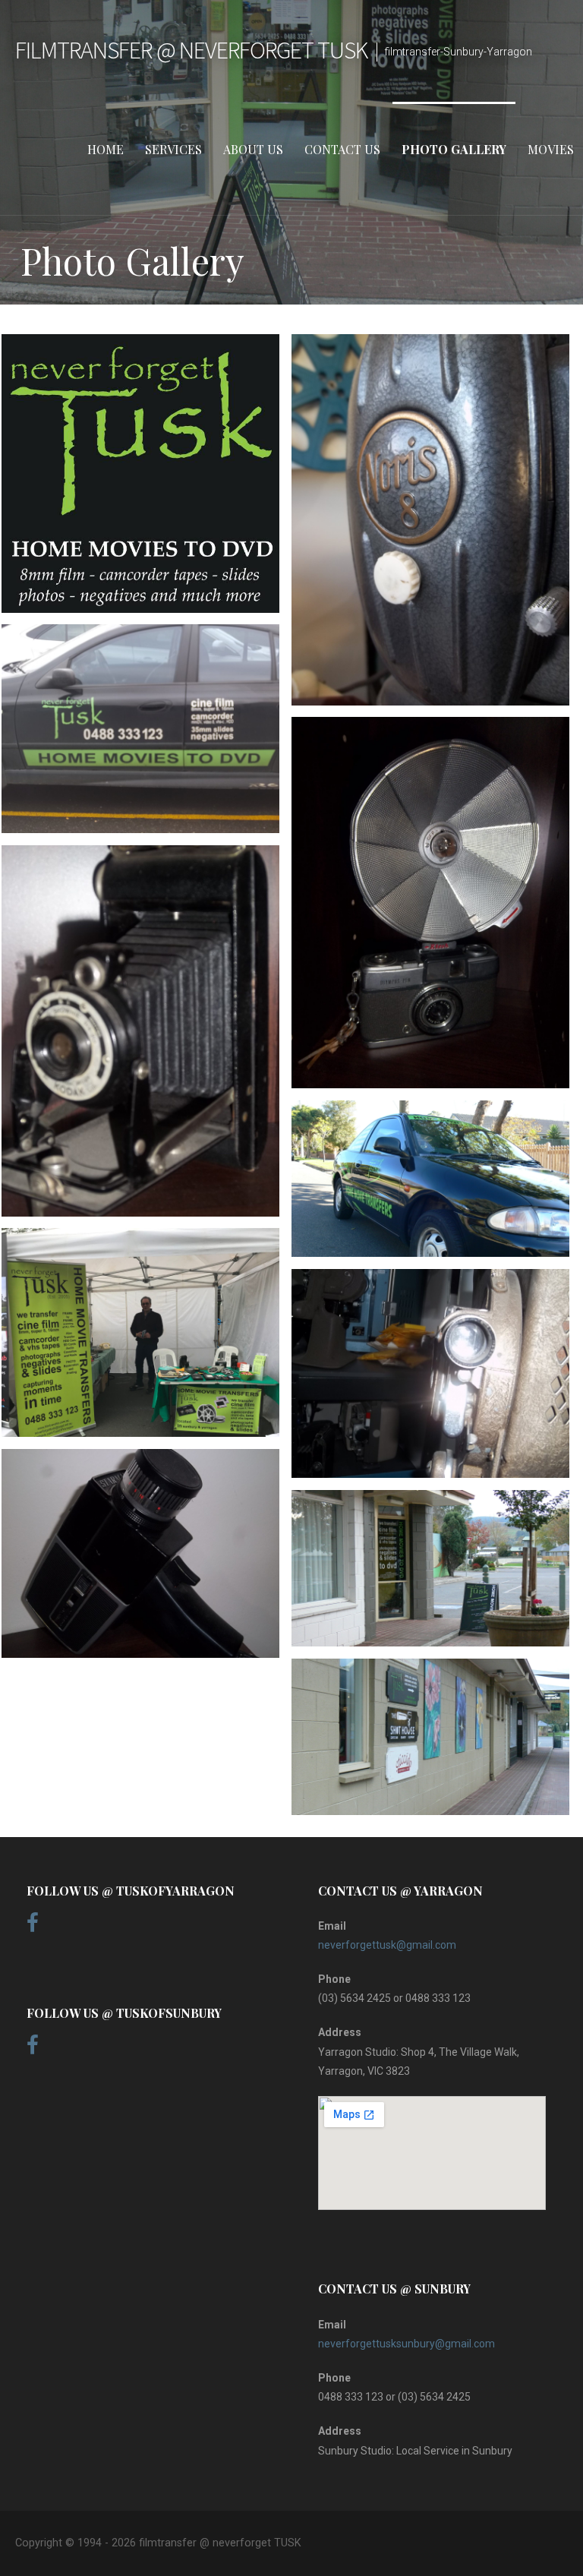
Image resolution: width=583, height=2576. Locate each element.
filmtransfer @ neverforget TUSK (191, 50)
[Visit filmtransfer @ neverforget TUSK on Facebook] (33, 1927)
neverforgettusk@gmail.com (387, 1945)
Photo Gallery (454, 149)
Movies (551, 149)
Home (106, 149)
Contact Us (342, 149)
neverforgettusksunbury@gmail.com (407, 2344)
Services (173, 149)
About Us (253, 149)
